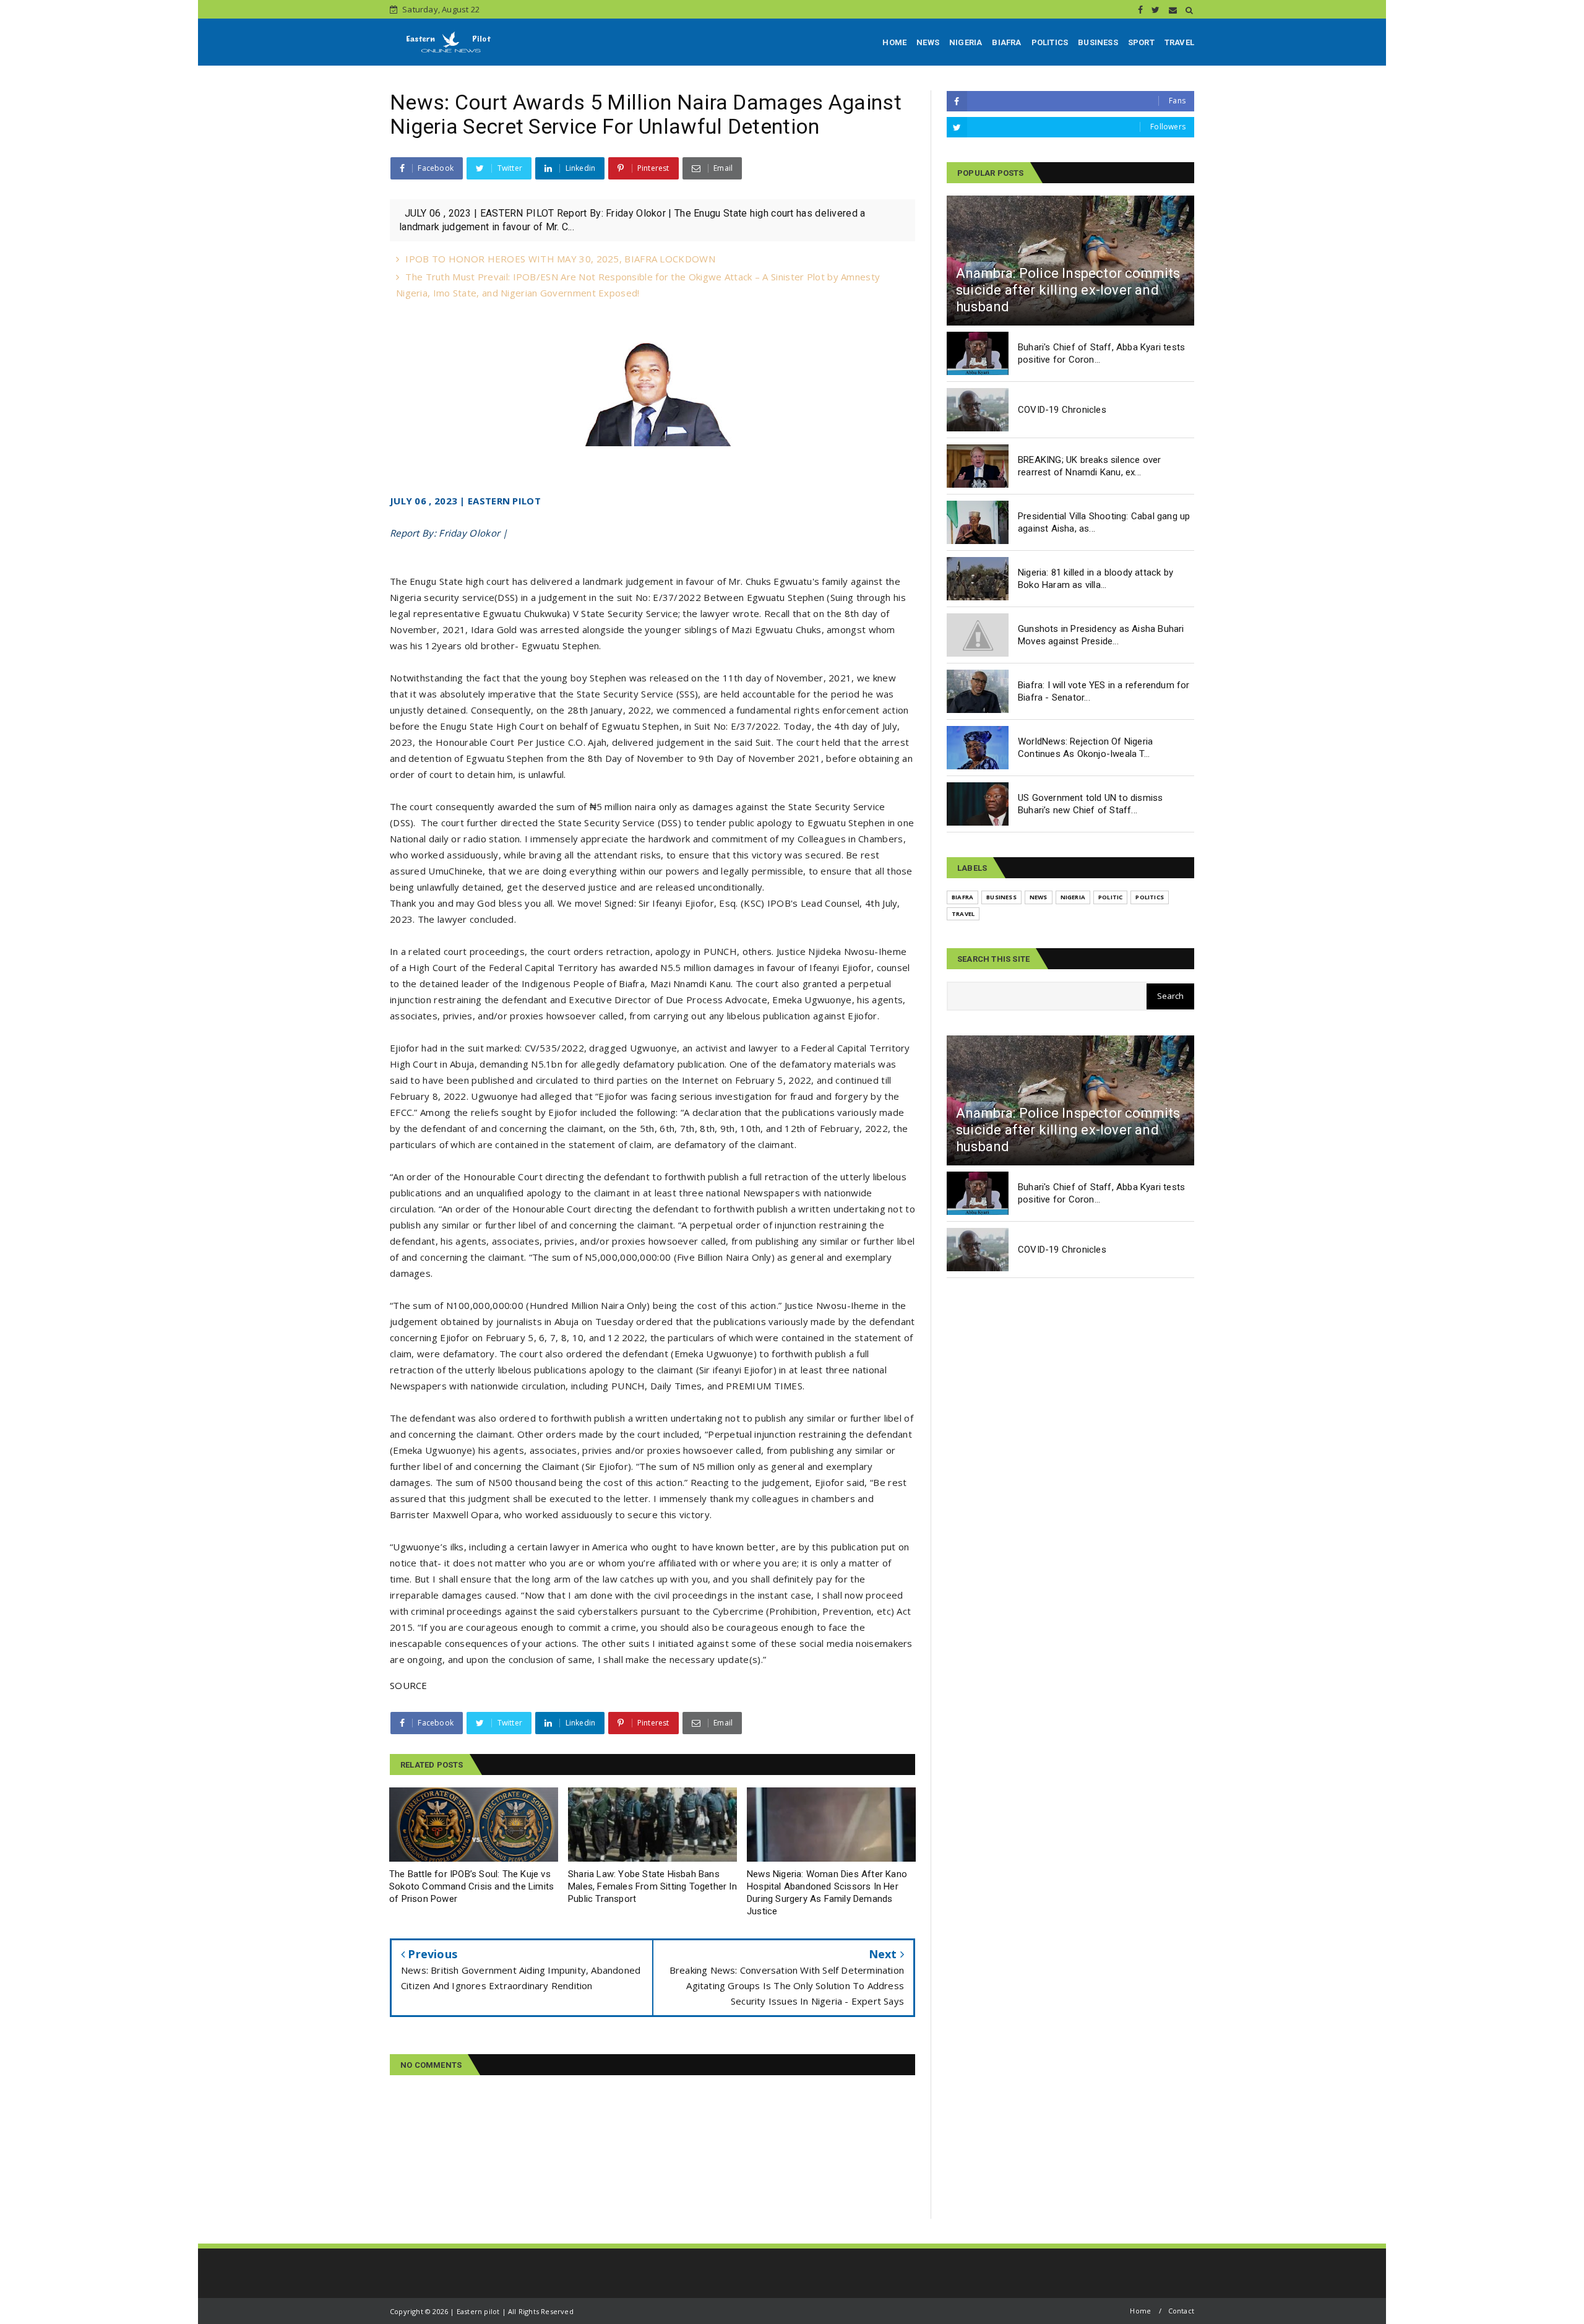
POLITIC (1110, 897)
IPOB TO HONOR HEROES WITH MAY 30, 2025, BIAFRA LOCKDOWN (560, 259)
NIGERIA (966, 42)
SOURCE (409, 1685)
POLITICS (1050, 42)
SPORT (1141, 42)
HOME (894, 42)
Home (1140, 2311)
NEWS (928, 42)
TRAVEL (1179, 42)
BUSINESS (1098, 42)
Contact (1181, 2311)
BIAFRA (1006, 42)
